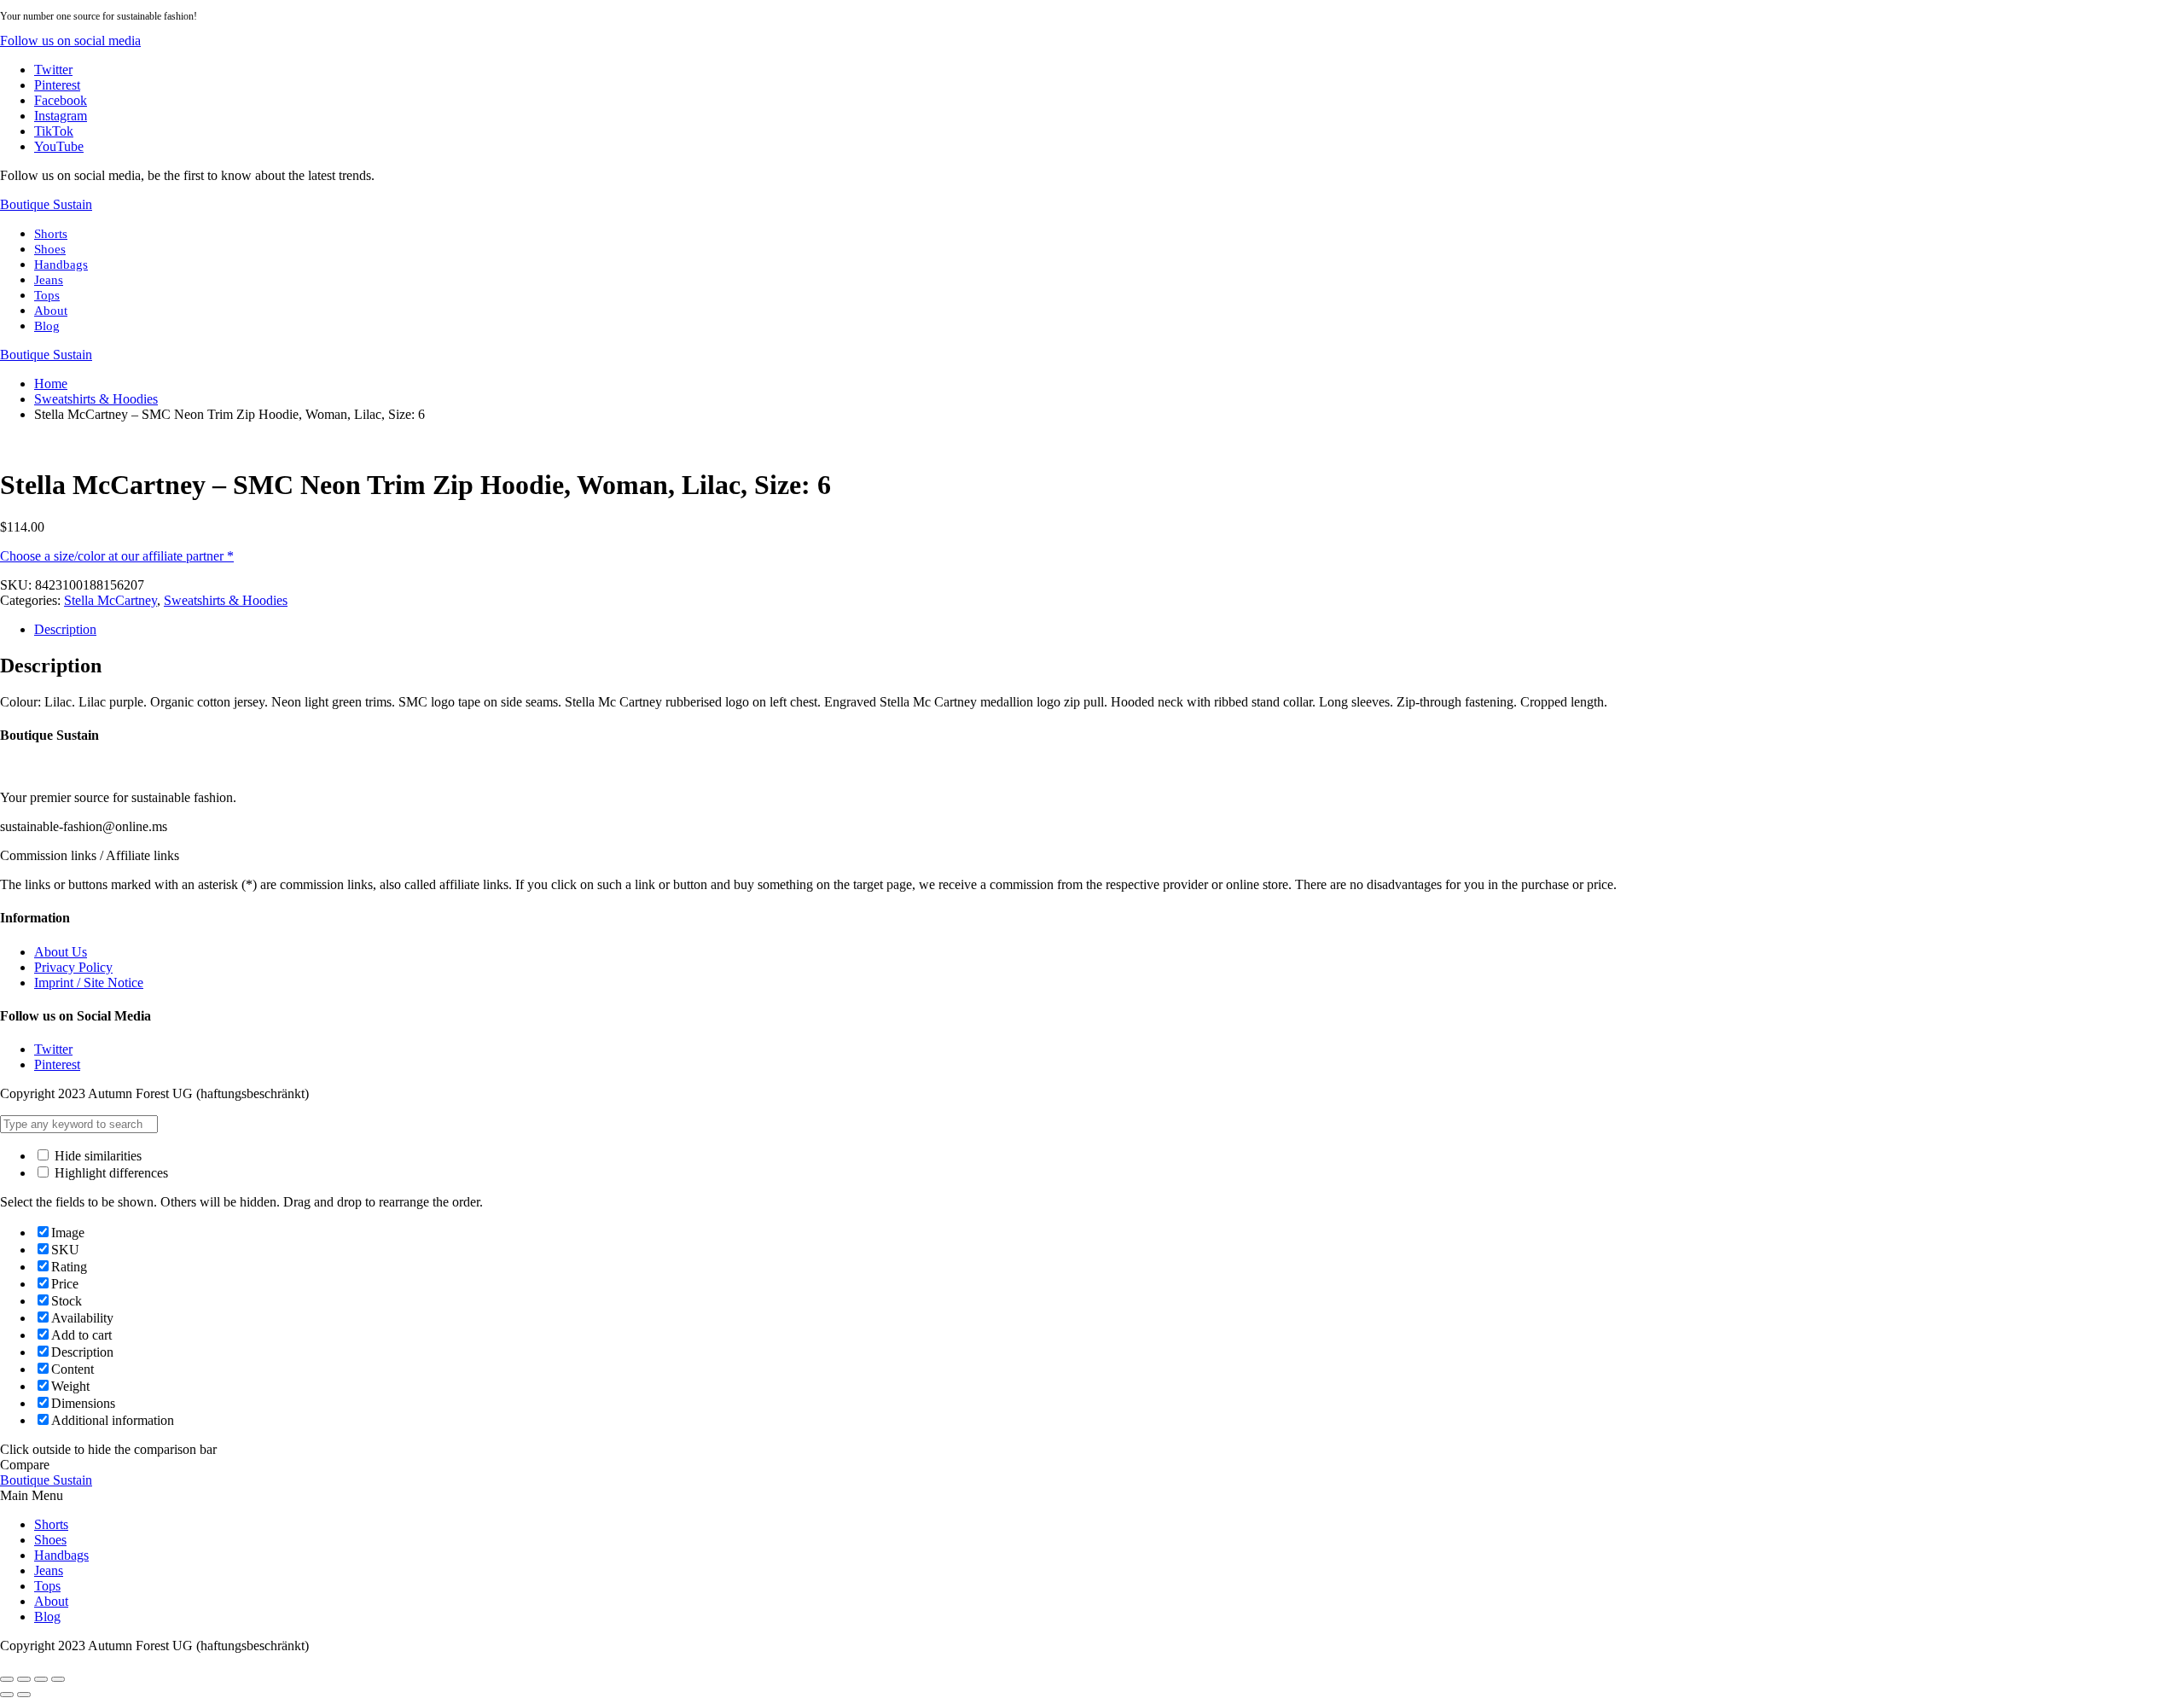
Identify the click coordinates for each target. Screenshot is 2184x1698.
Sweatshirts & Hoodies (96, 399)
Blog (47, 326)
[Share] (24, 1679)
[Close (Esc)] (7, 1679)
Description (65, 629)
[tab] (1109, 630)
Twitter (53, 1049)
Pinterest (57, 1064)
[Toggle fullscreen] (41, 1679)
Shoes (50, 249)
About (51, 311)
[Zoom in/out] (58, 1679)
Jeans (49, 280)
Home (51, 384)
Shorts (51, 234)
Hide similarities (96, 1156)
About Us (61, 952)
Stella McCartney (110, 600)
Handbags (61, 265)
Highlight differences (110, 1173)
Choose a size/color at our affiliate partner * (117, 556)
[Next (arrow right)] (24, 1695)
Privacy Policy (73, 967)
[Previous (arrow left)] (7, 1695)
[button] (70, 41)
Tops (47, 295)
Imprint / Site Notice (89, 983)
